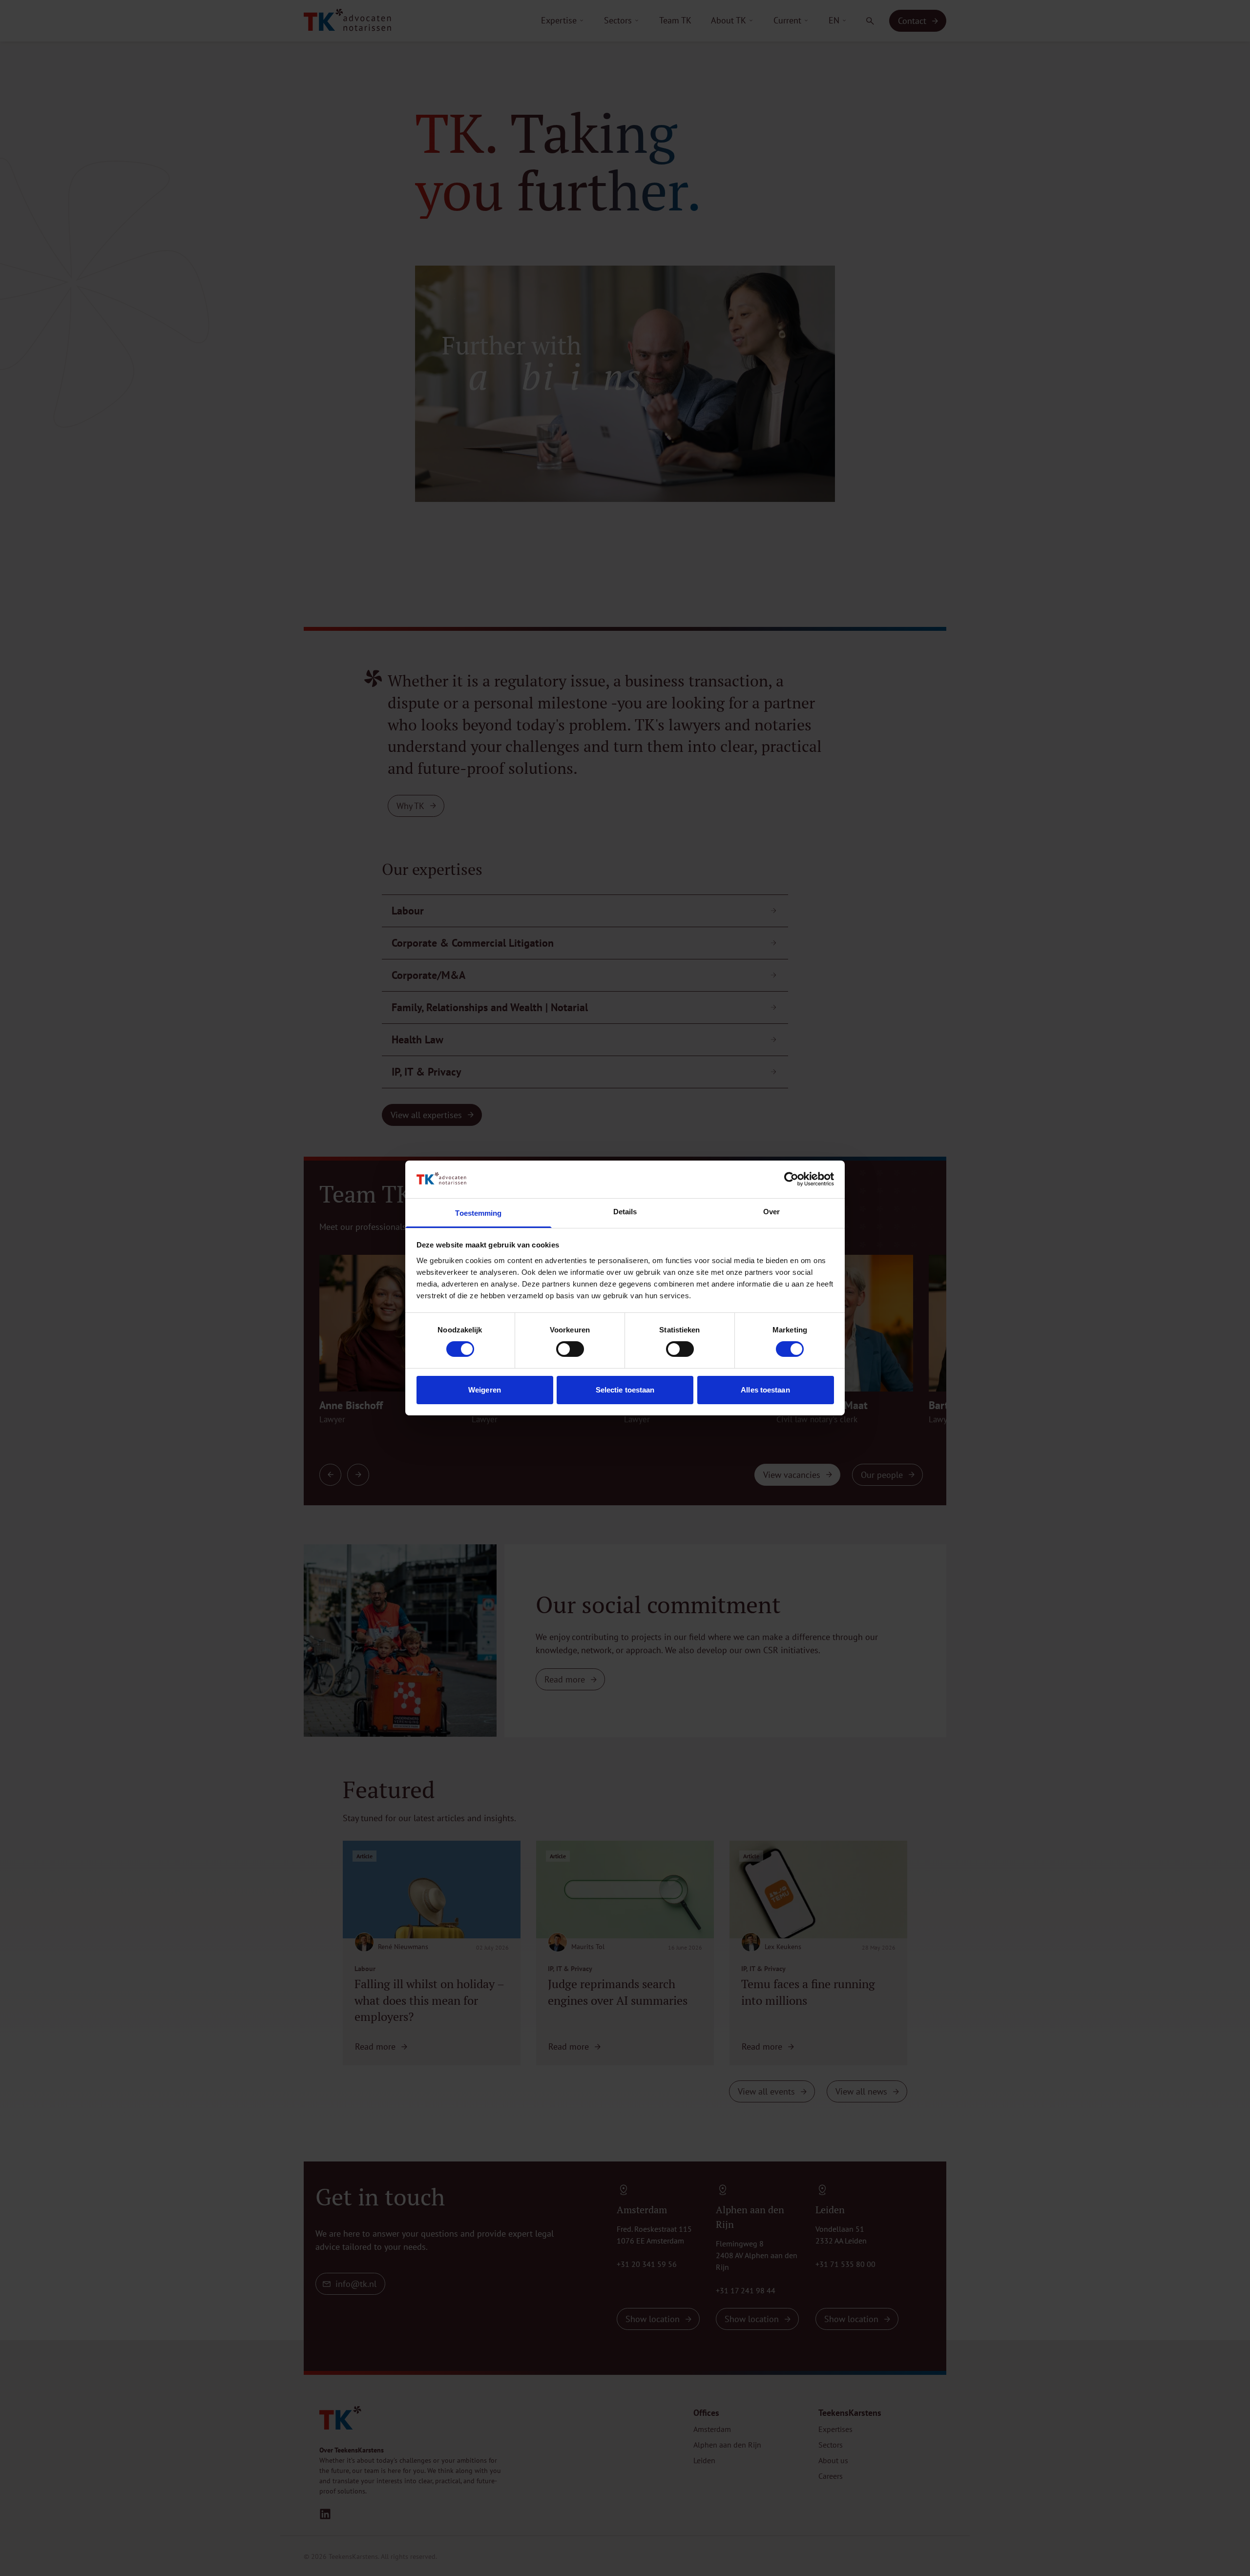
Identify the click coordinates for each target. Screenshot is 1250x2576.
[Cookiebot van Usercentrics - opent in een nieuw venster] (791, 1179)
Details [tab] (625, 1212)
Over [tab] (771, 1212)
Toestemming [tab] (478, 1213)
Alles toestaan (765, 1390)
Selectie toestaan (625, 1390)
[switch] (570, 1349)
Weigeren (485, 1390)
